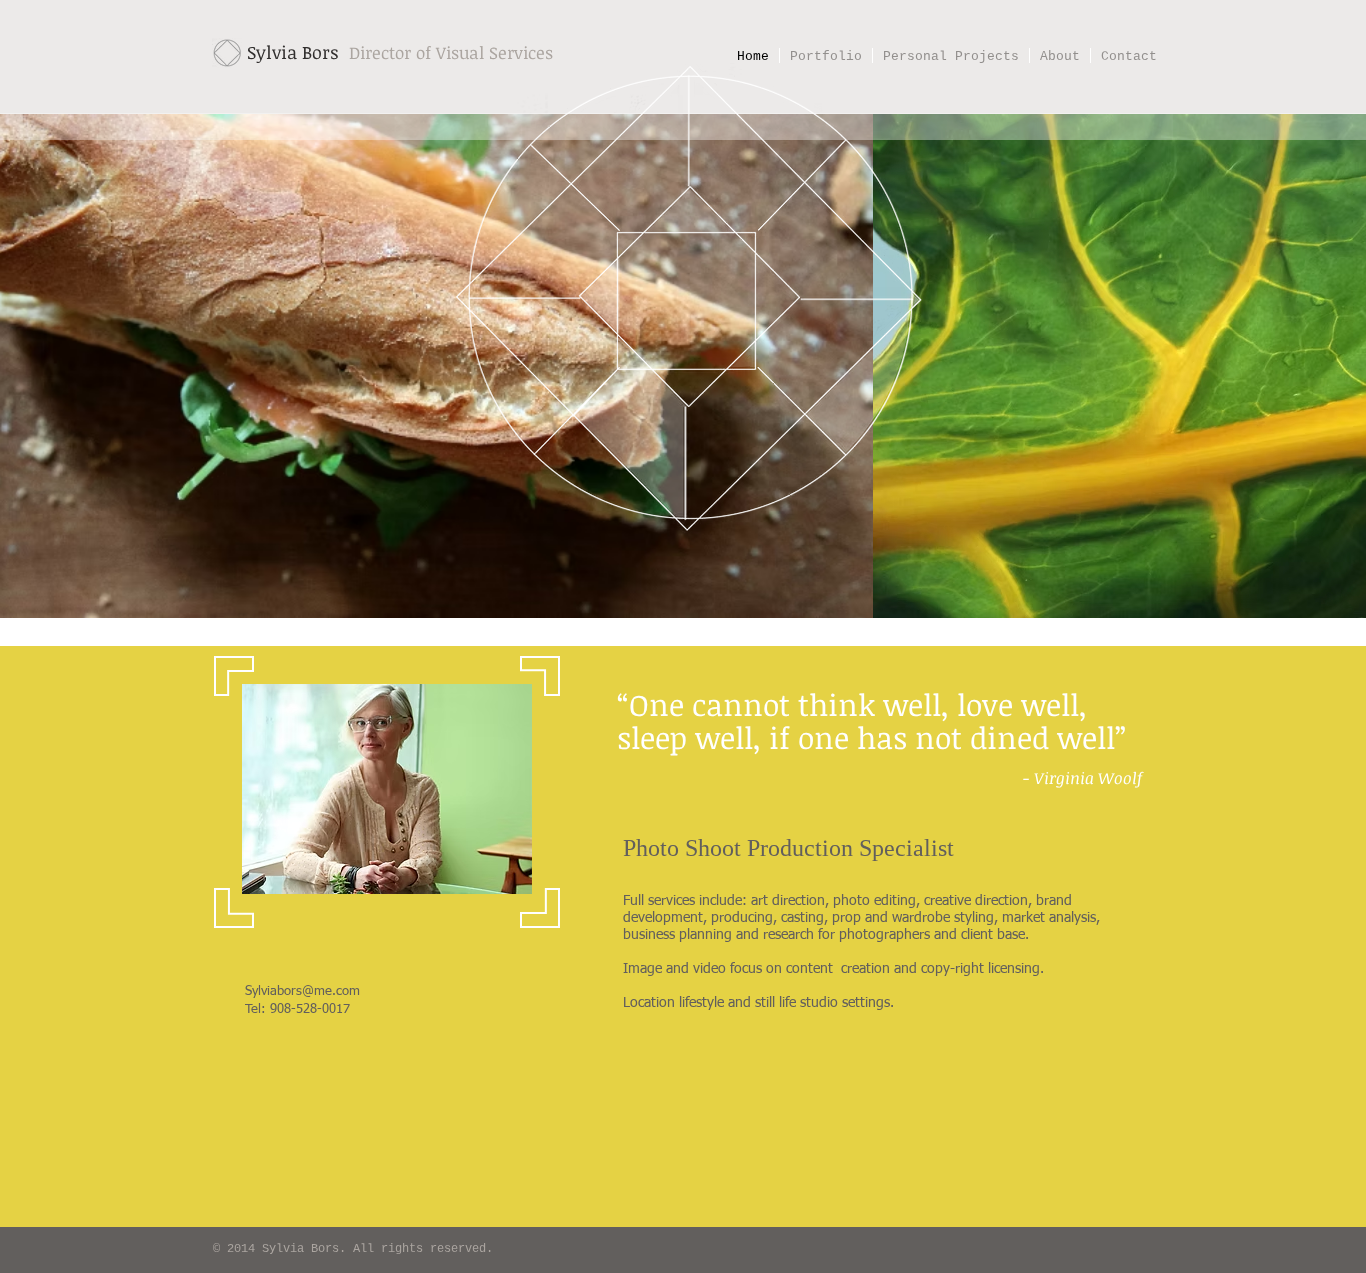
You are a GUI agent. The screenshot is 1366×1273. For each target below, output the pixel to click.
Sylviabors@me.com (302, 991)
